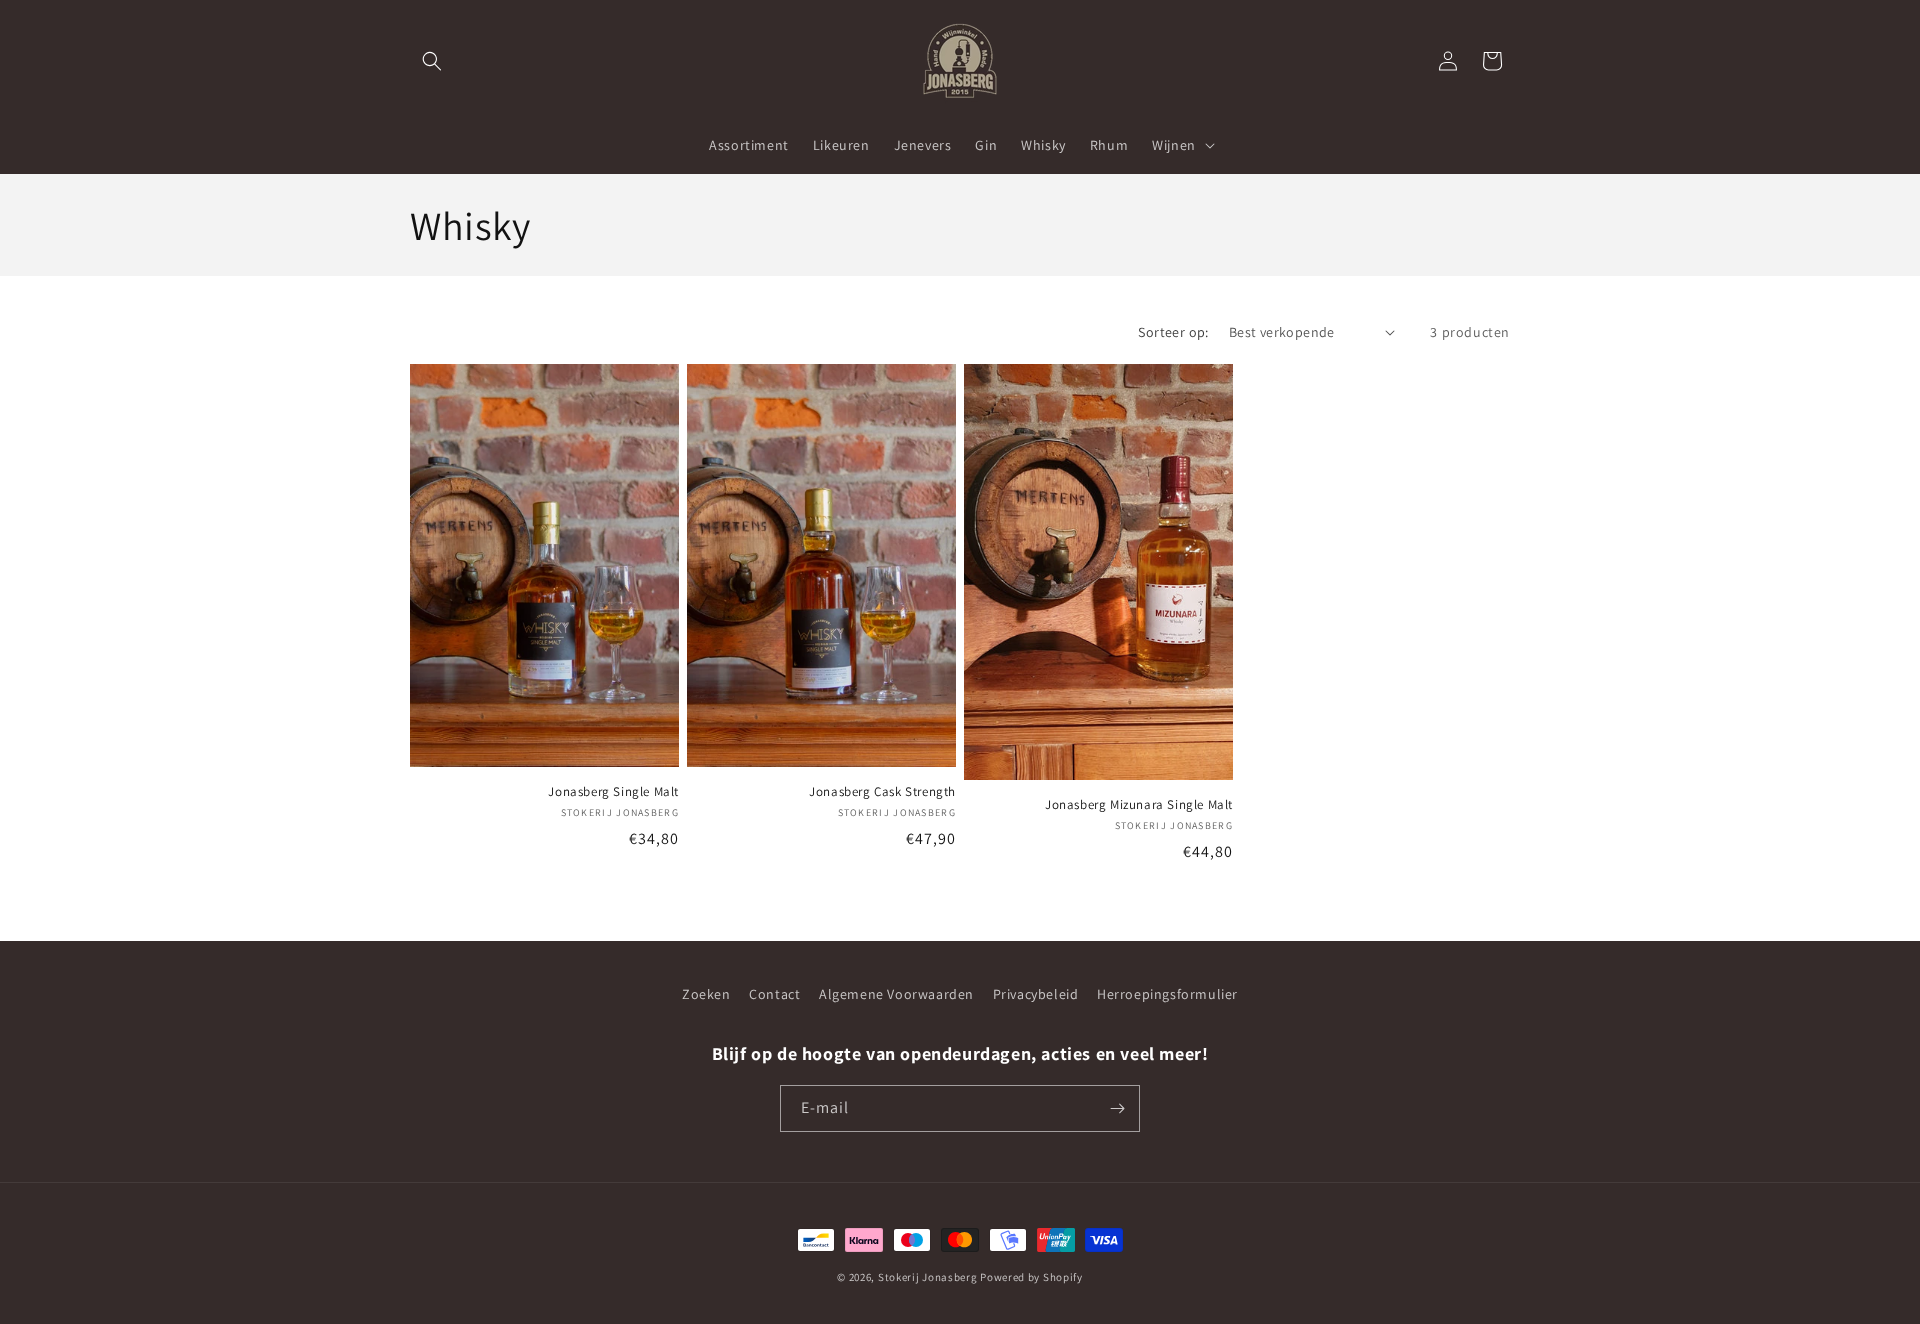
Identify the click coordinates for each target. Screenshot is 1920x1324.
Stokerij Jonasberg (928, 1277)
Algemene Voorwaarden (896, 994)
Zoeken (706, 994)
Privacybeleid (1036, 994)
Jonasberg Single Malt (613, 792)
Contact (774, 994)
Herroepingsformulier (1167, 994)
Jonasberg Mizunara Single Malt (1139, 805)
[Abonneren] (1117, 1108)
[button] (432, 61)
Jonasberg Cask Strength (882, 792)
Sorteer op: (1173, 332)
